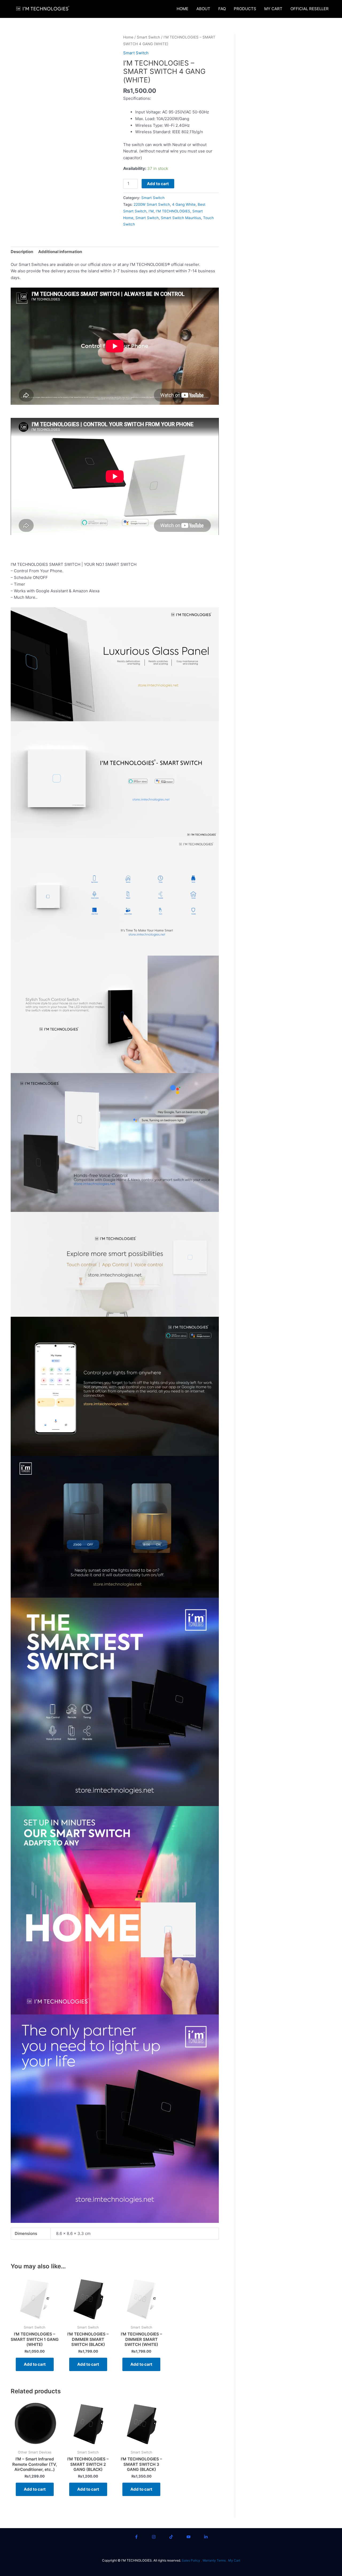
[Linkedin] (206, 2537)
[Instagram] (154, 2537)
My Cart (234, 2560)
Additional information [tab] (60, 252)
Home (128, 37)
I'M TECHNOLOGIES (173, 211)
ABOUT (203, 9)
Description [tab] (22, 252)
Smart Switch (148, 37)
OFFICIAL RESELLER (310, 9)
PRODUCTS (245, 9)
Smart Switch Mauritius (181, 218)
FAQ (222, 9)
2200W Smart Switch (152, 204)
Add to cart (158, 184)
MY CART (273, 9)
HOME (182, 9)
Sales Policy (191, 2560)
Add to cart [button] (35, 2364)
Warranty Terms (214, 2560)
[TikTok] (171, 2537)
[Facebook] (136, 2537)
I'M (151, 211)
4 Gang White (184, 204)
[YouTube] (189, 2537)
